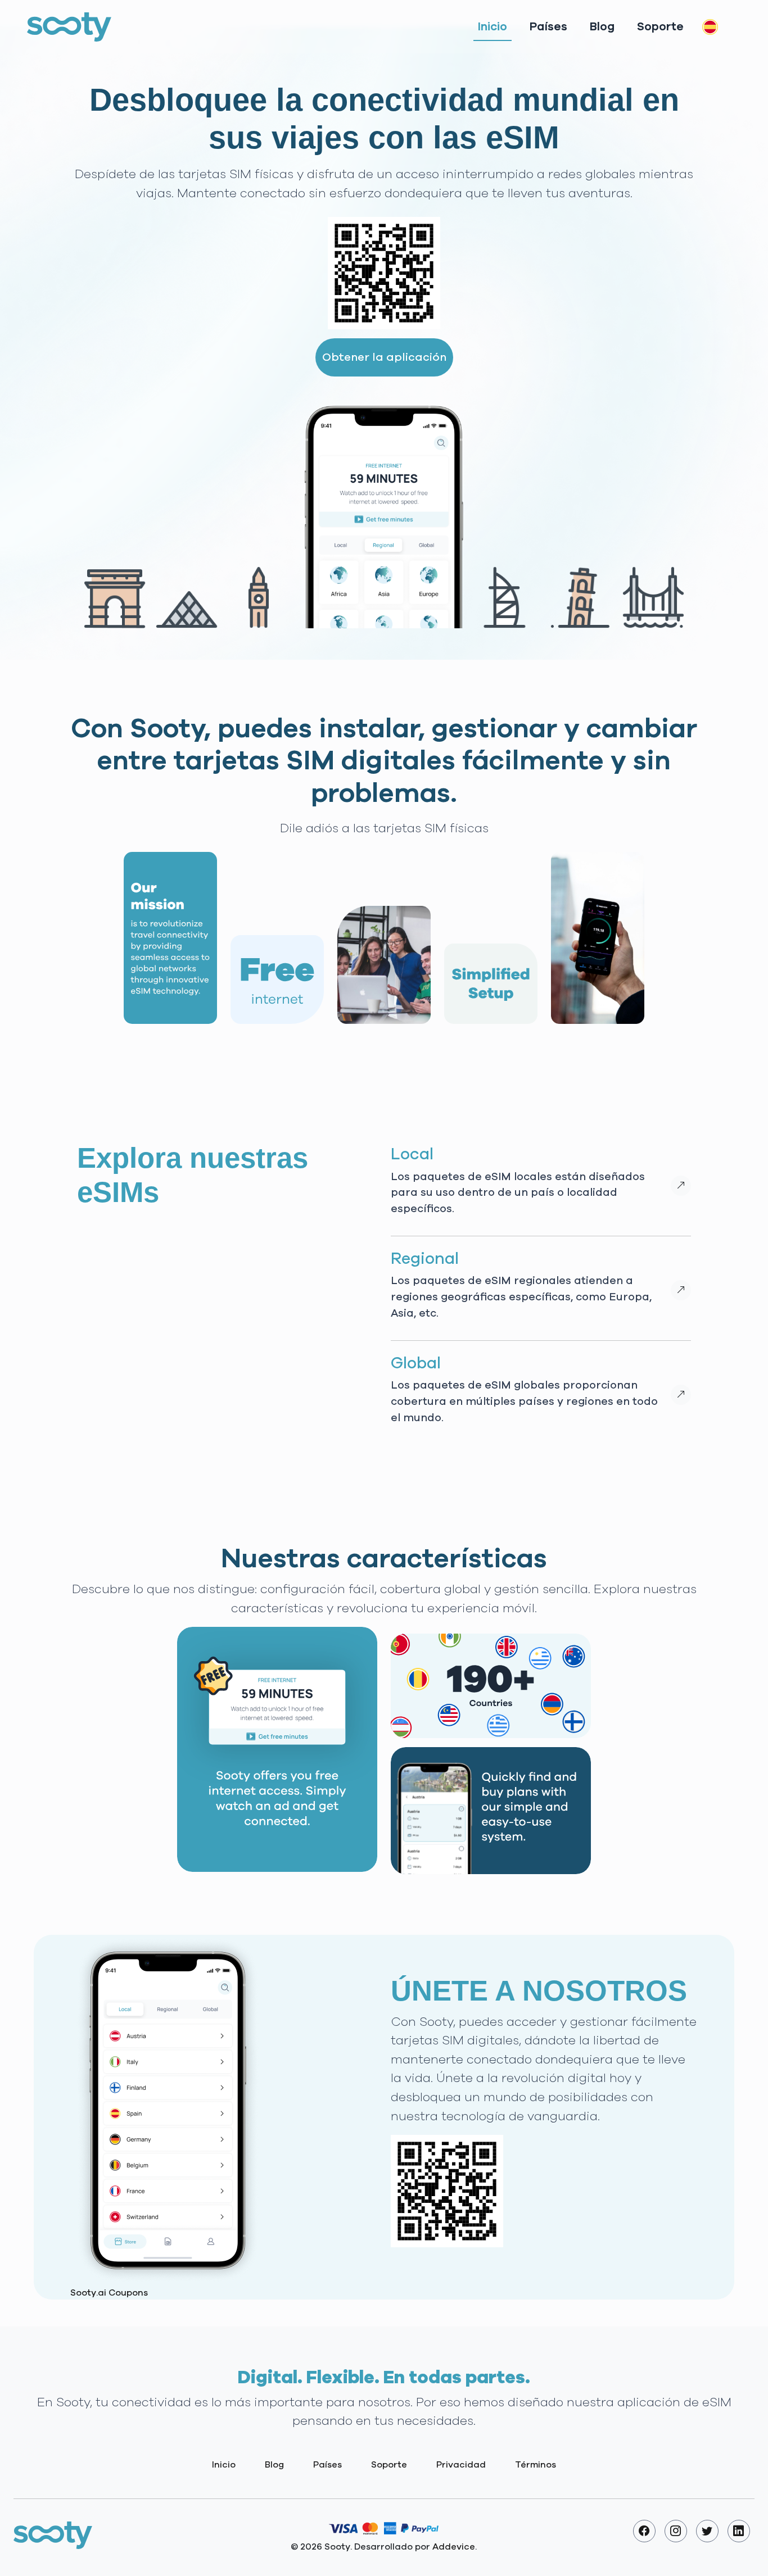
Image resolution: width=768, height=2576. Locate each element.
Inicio (493, 27)
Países (548, 27)
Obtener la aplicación (384, 357)
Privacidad (461, 2465)
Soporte (660, 27)
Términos (536, 2465)
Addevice (454, 2547)
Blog (602, 27)
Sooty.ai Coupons (109, 2293)
